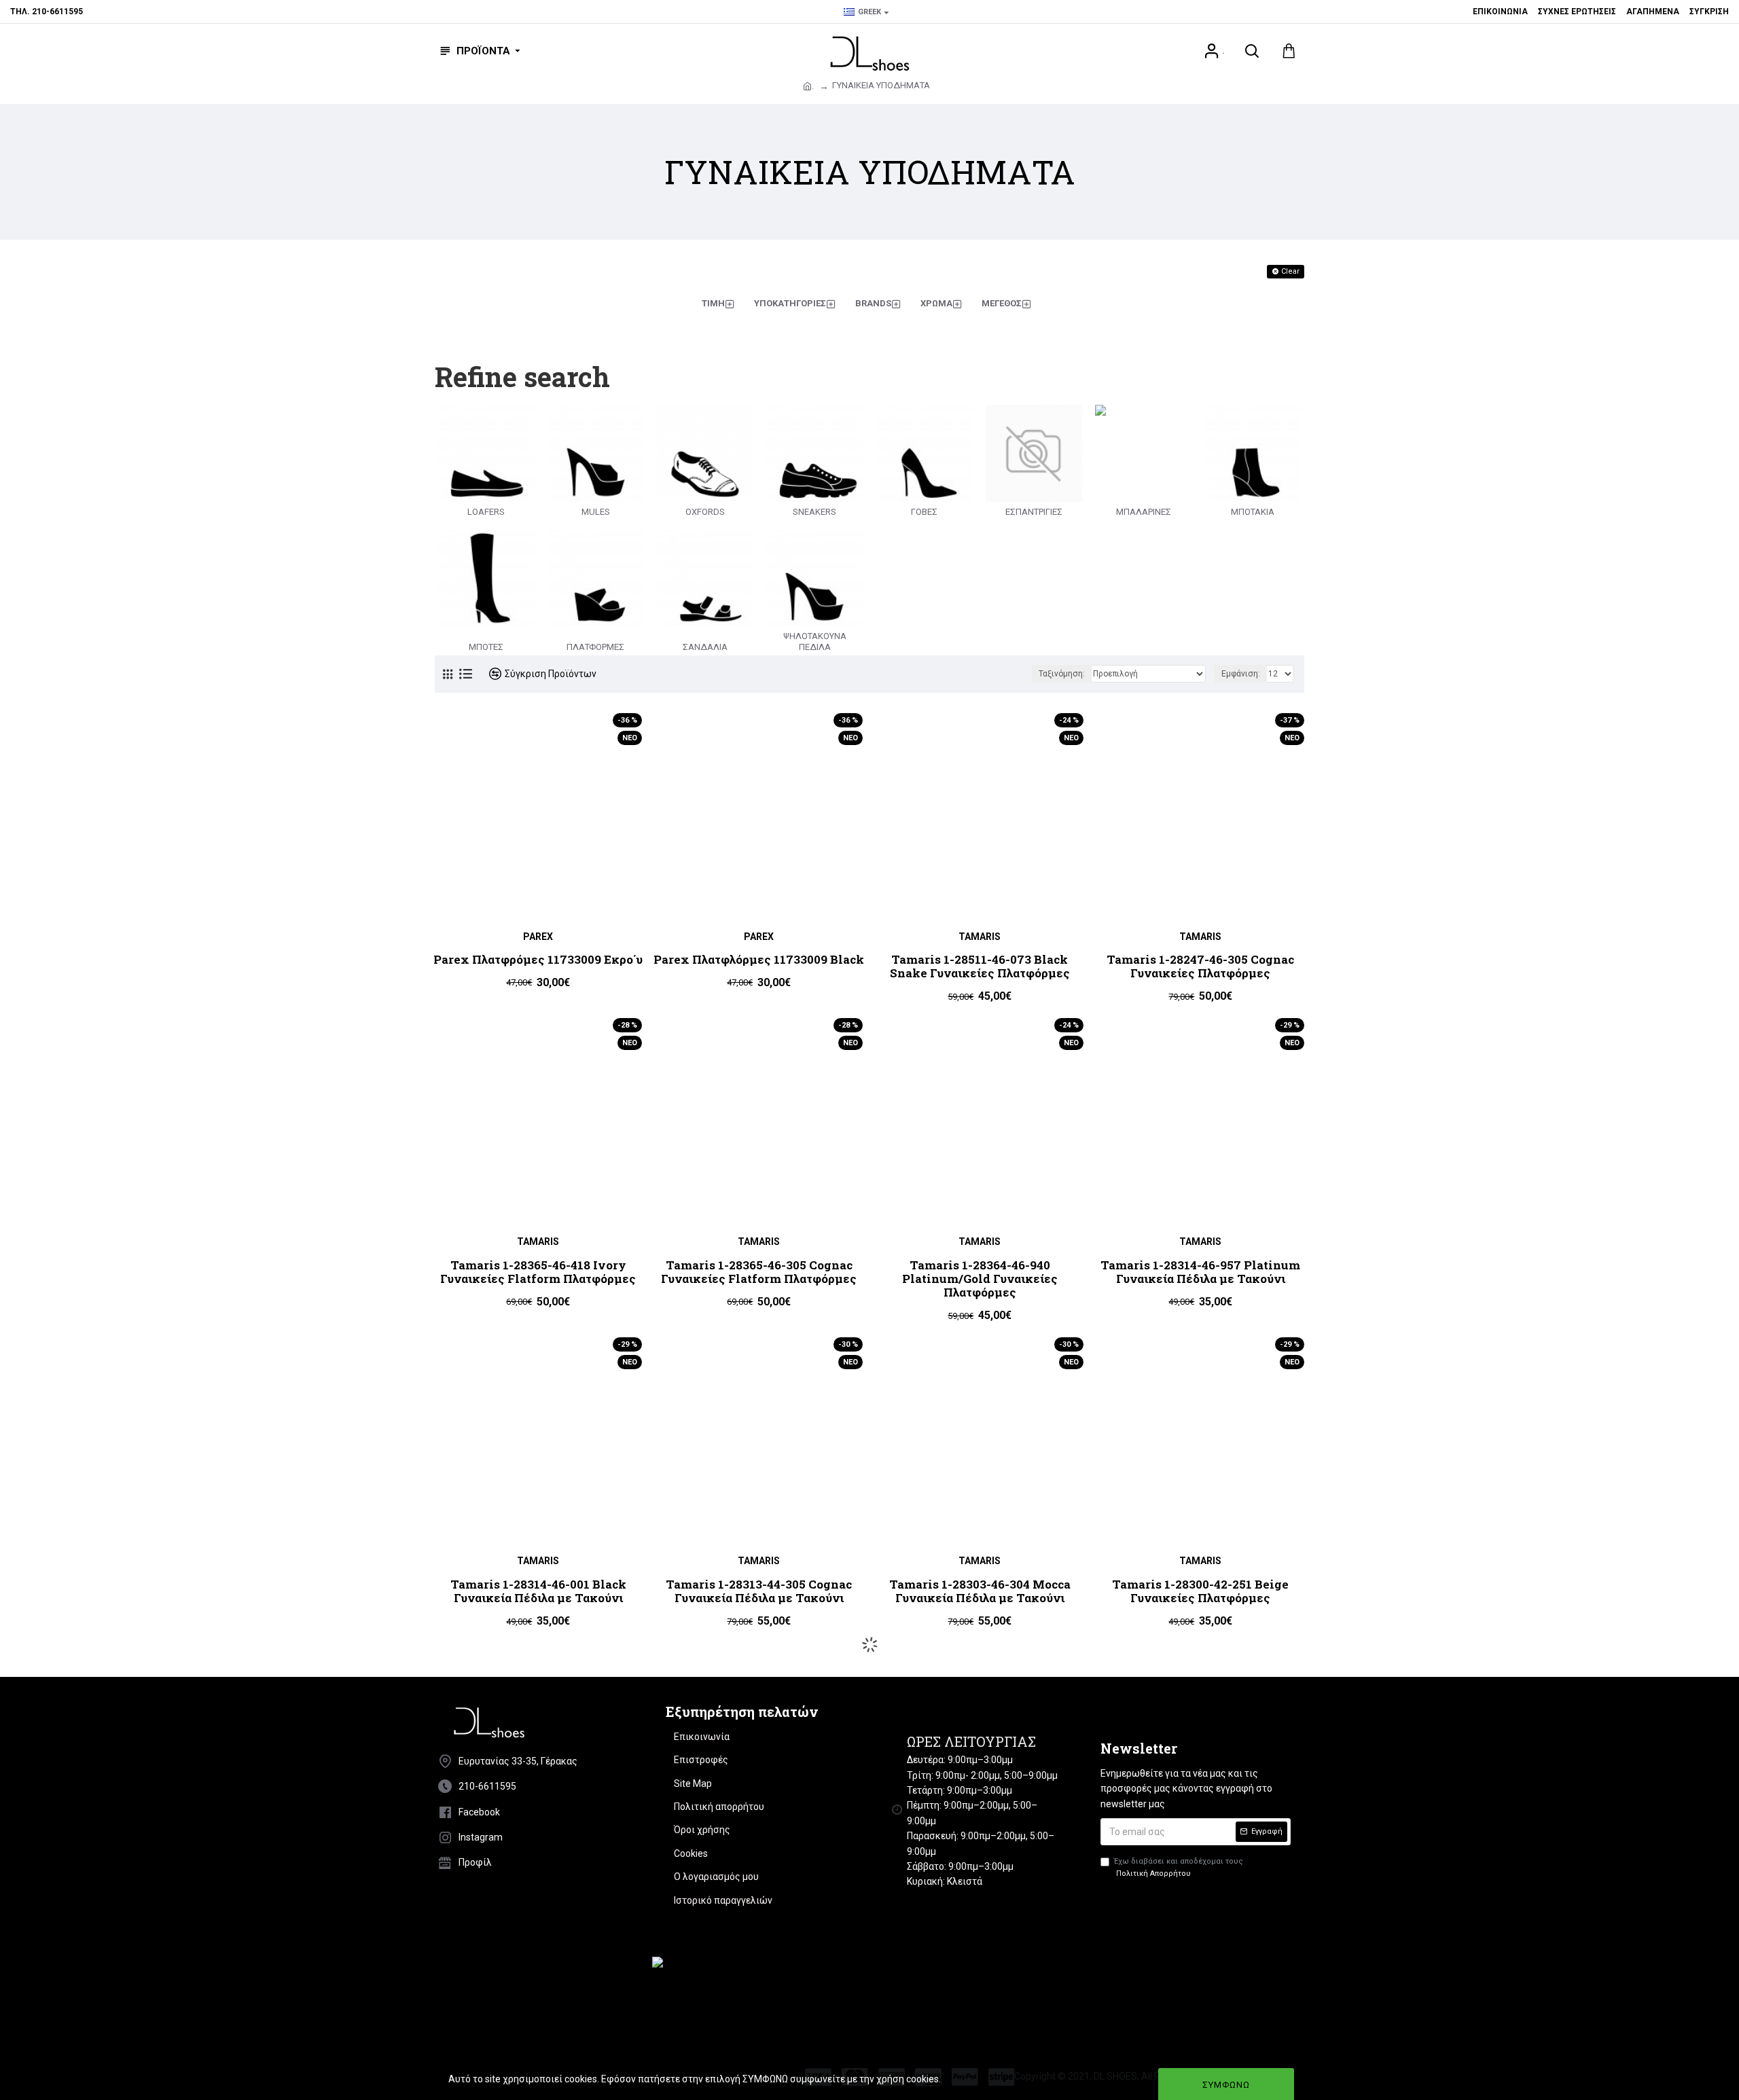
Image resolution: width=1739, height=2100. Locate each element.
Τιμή (713, 303)
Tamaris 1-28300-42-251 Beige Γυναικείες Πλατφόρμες (1200, 1592)
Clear (1290, 271)
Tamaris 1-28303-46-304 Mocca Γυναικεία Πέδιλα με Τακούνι (980, 1592)
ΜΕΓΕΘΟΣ (1002, 303)
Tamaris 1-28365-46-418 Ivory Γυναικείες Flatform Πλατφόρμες (538, 1272)
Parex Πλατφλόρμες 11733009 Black (759, 960)
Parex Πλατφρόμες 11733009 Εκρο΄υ (538, 960)
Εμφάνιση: (1241, 674)
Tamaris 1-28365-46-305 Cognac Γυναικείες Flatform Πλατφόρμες (759, 1272)
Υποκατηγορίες (790, 303)
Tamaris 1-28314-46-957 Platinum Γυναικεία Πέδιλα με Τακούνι (1200, 1272)
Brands (873, 303)
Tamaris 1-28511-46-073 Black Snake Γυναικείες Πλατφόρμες (980, 967)
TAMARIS (980, 937)
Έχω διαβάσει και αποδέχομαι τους (1179, 1867)
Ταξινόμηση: (1062, 674)
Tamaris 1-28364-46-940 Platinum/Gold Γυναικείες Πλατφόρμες (980, 1279)
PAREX (538, 937)
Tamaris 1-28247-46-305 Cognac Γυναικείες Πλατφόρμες (1200, 967)
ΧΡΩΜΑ (936, 303)
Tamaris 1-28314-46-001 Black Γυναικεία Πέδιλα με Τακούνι (538, 1592)
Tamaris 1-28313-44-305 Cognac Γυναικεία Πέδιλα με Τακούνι (759, 1592)
